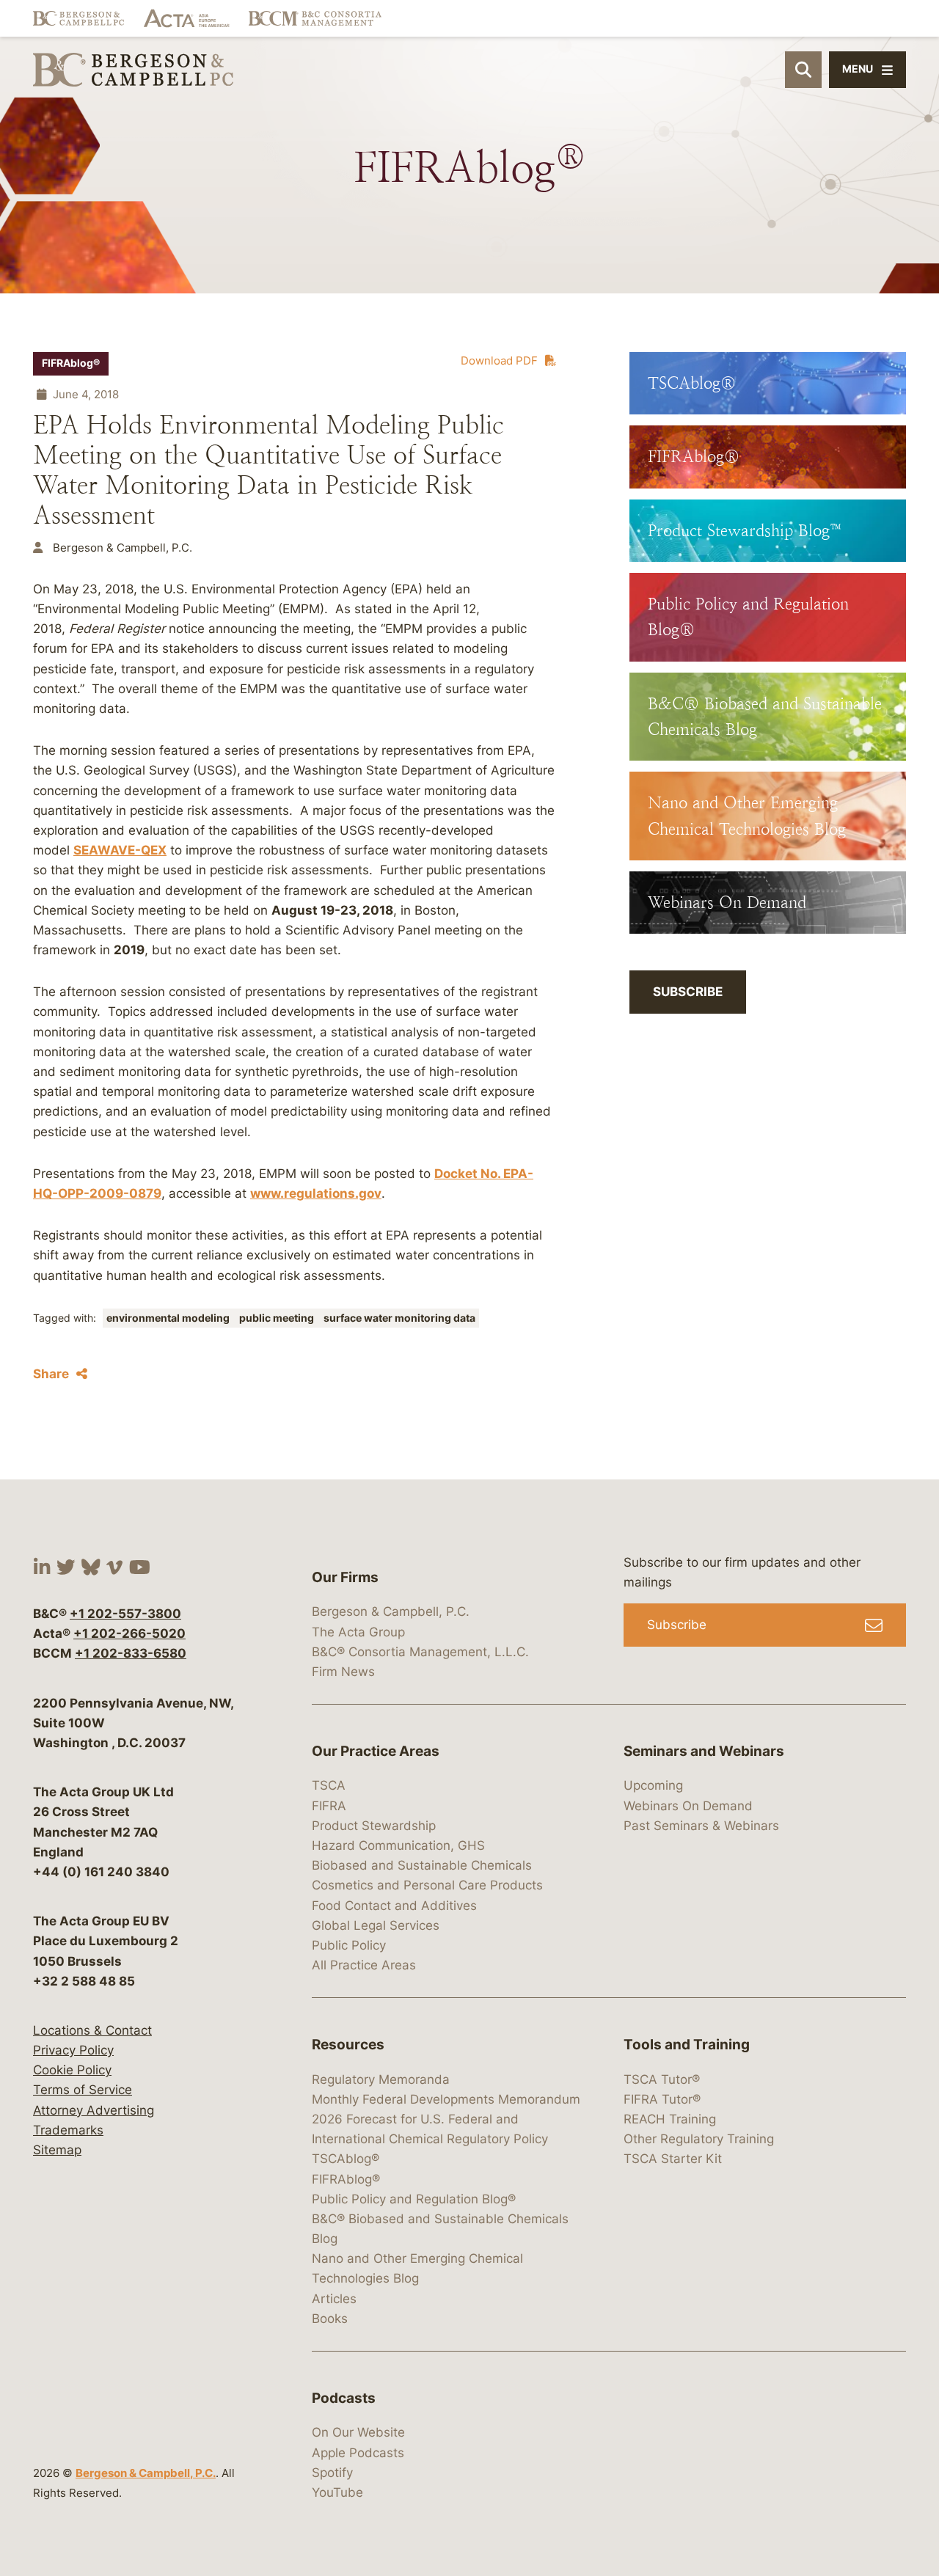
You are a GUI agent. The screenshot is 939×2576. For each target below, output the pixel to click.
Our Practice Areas (376, 1751)
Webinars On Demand (688, 1806)
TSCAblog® (346, 2159)
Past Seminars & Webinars (701, 1826)
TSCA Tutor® (662, 2079)
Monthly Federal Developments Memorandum (446, 2099)
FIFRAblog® (71, 363)
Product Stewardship (374, 1826)
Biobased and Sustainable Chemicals (422, 1865)
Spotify (332, 2473)
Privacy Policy (73, 2050)
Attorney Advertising (94, 2110)
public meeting (278, 1318)
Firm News (343, 1672)
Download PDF (499, 361)
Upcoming (653, 1785)
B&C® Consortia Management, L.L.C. (420, 1652)
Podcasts (344, 2398)
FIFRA (329, 1806)
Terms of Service (83, 2090)
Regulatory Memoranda (381, 2079)
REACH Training (670, 2119)
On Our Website (358, 2432)
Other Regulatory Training (699, 2139)
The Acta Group (358, 1632)
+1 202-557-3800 (125, 1614)
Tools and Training (687, 2045)
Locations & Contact (92, 2030)
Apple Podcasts (358, 2453)
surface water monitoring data (399, 1318)
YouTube (337, 2492)
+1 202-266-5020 (129, 1633)
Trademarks (68, 2130)
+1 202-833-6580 (131, 1653)
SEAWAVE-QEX (120, 850)
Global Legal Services (376, 1925)
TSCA (329, 1785)
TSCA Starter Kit (673, 2159)
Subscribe (688, 992)
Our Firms (345, 1577)
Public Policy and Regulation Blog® (414, 2199)
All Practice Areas (364, 1965)
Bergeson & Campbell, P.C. (146, 2473)
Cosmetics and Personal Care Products (427, 1885)
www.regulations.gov (316, 1193)
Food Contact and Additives (394, 1906)
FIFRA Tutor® (662, 2099)
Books (330, 2319)
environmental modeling (169, 1318)
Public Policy (349, 1945)
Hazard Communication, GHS (398, 1845)
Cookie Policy (72, 2070)
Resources (348, 2045)
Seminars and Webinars (704, 1751)
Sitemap (57, 2150)
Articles (334, 2299)
